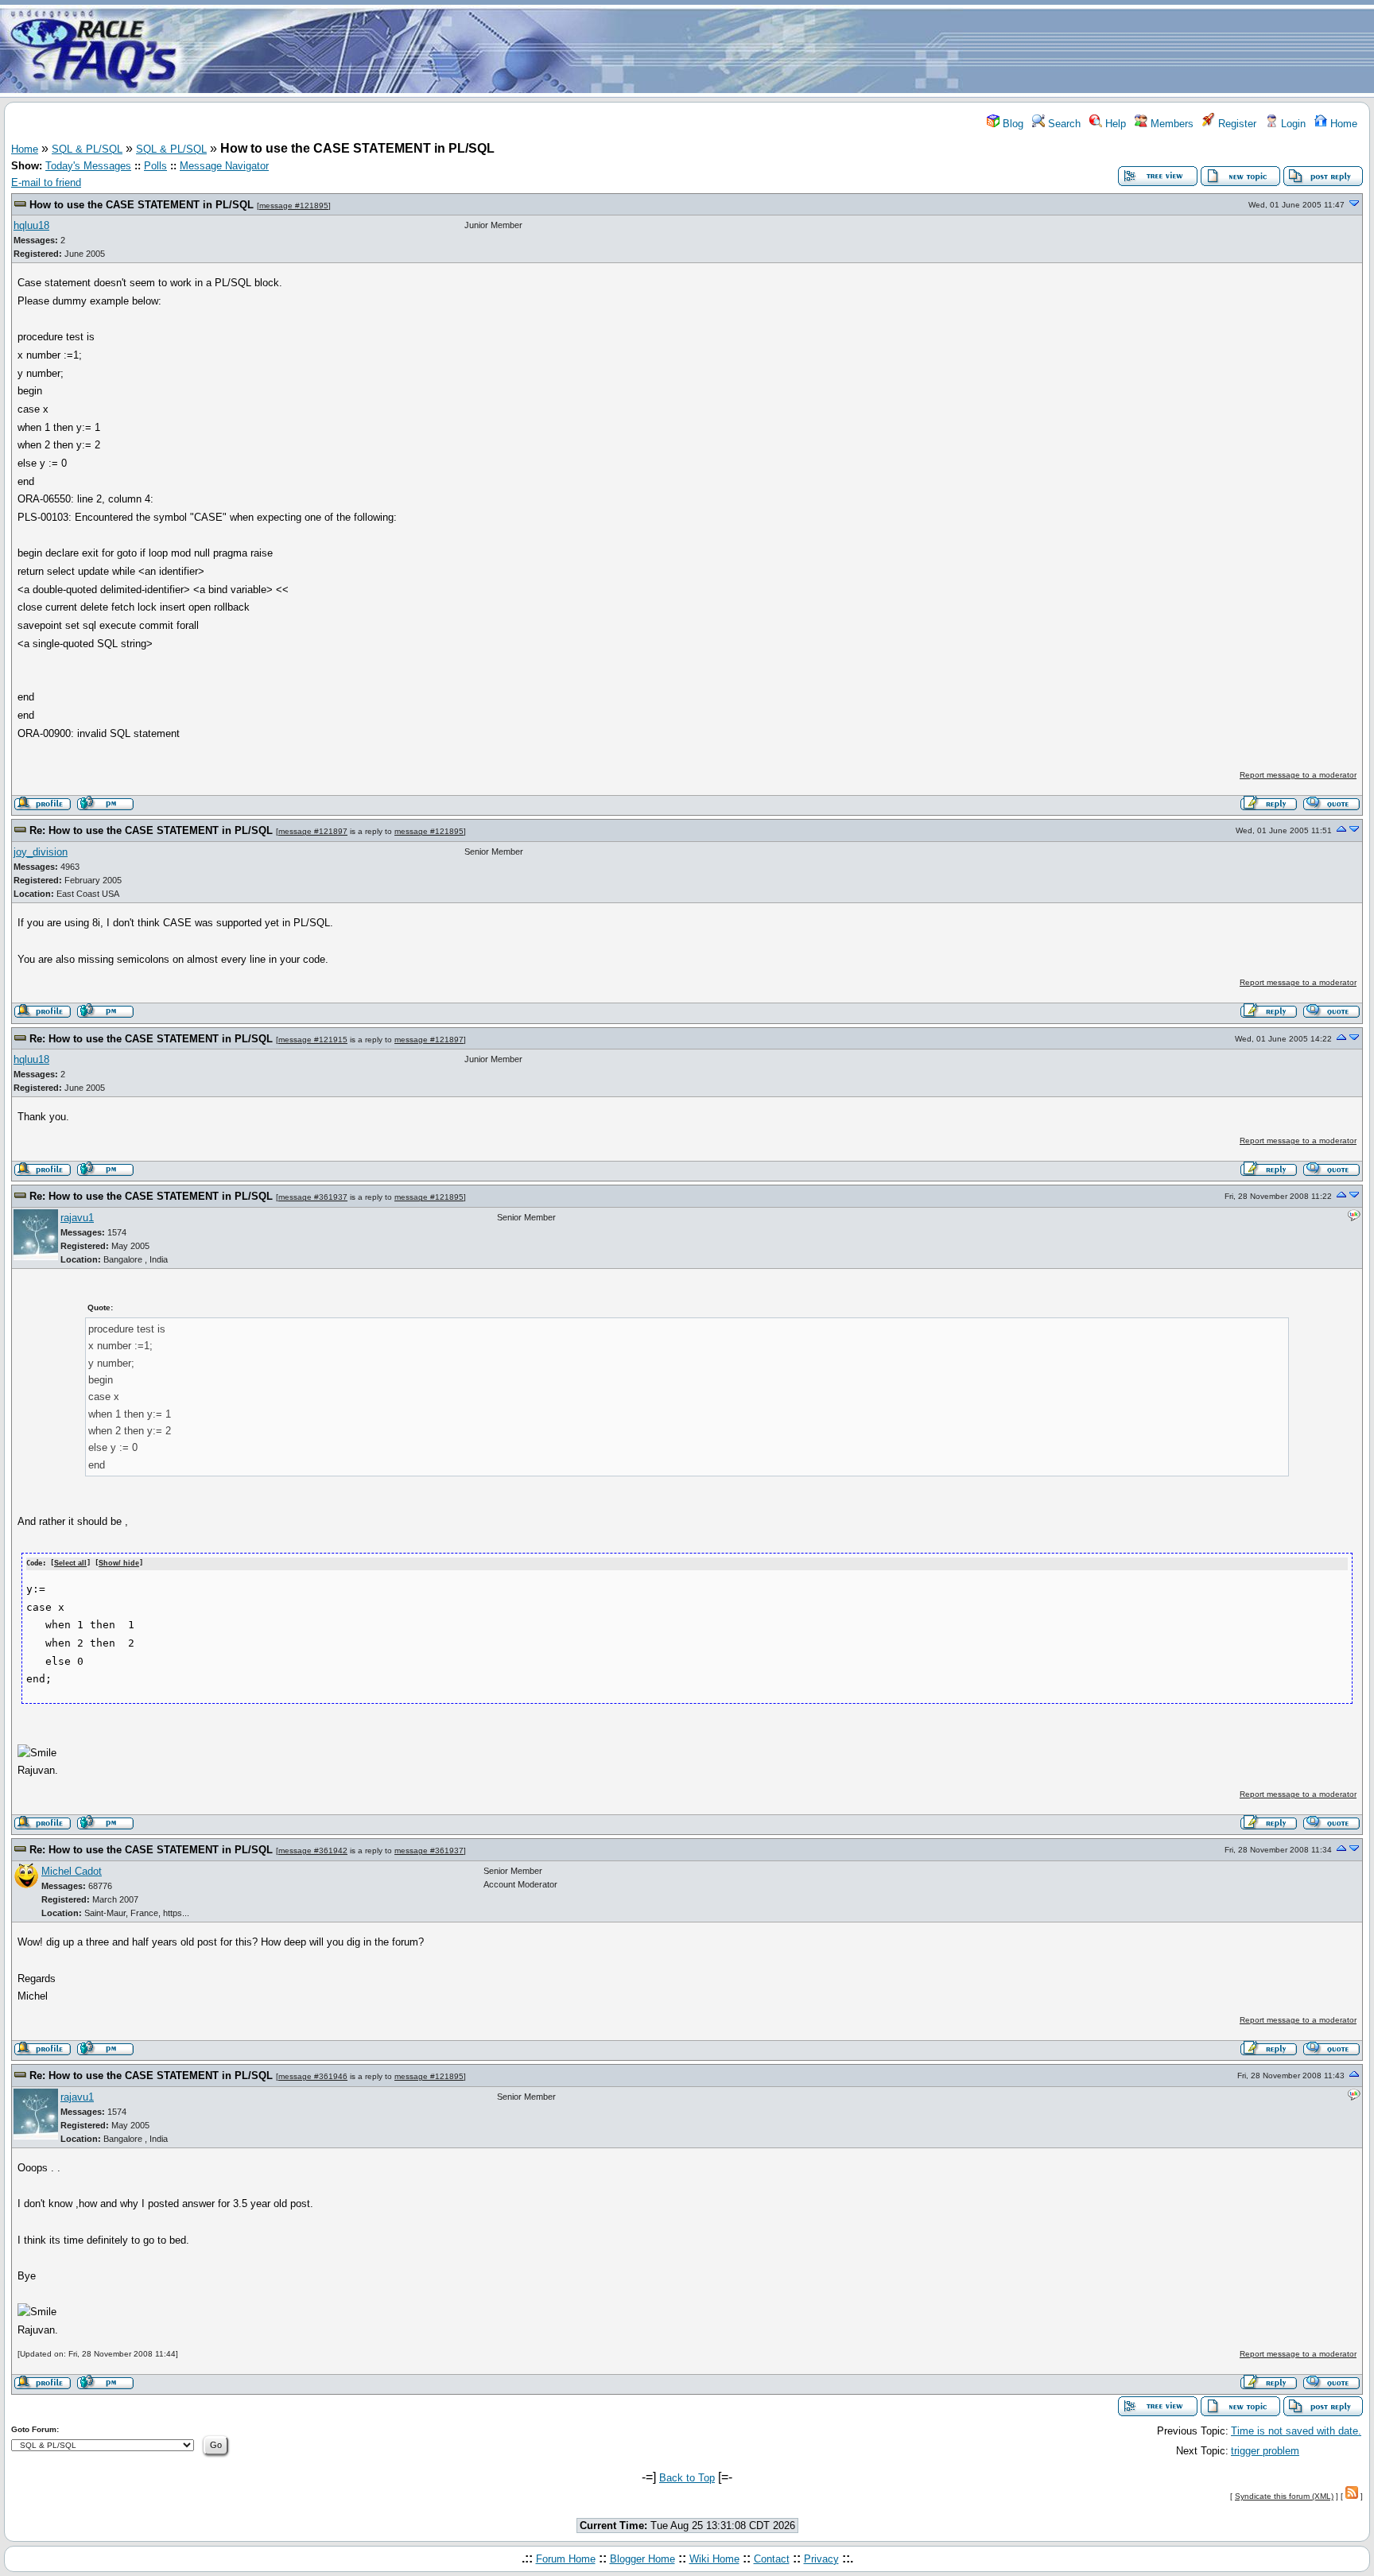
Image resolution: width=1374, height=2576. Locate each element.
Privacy (821, 2559)
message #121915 (313, 1040)
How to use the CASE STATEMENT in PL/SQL (142, 205)
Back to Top (687, 2478)
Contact (772, 2559)
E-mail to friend (46, 182)
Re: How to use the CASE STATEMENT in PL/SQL (151, 830)
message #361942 (313, 1851)
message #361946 (313, 2076)
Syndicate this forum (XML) (1284, 2496)
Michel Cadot (72, 1871)
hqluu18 (31, 225)
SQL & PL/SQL (87, 149)
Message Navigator (224, 166)
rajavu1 (77, 1218)
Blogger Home (642, 2559)
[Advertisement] (781, 50)
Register (1236, 124)
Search (1063, 124)
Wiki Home (714, 2559)
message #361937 (313, 1197)
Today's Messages (88, 166)
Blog (1011, 124)
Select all (70, 1563)
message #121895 (294, 206)
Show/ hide (119, 1563)
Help (1114, 124)
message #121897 (313, 831)
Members (1170, 124)
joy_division (41, 852)
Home (1342, 124)
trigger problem (1265, 2451)
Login (1292, 124)
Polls (155, 166)
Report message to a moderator (1298, 775)
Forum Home (566, 2559)
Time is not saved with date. (1296, 2431)
